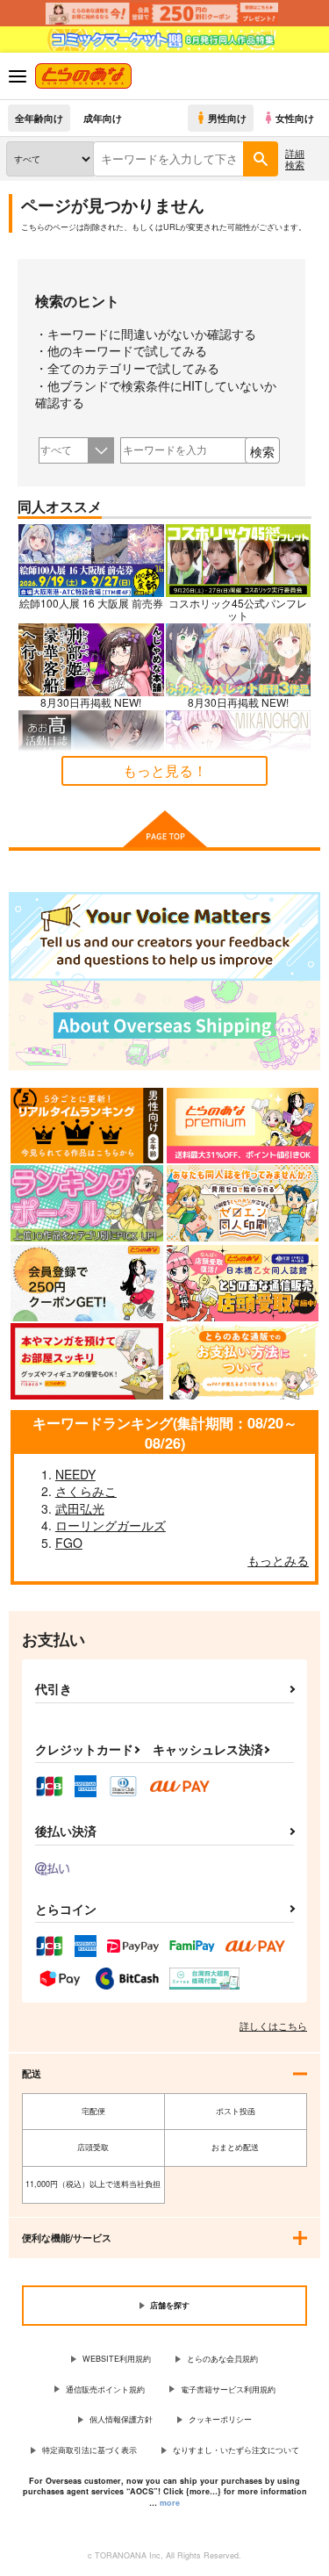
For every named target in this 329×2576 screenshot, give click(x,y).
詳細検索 (295, 158)
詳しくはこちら (273, 2026)
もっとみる (278, 1560)
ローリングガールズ (111, 1525)
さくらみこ (86, 1491)
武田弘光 (80, 1508)
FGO (69, 1543)
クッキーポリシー (220, 2419)
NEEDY (75, 1474)
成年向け (103, 118)
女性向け (295, 118)
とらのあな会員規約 (222, 2359)
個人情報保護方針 (121, 2419)
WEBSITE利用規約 (117, 2359)
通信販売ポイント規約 (105, 2389)
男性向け (227, 118)
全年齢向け (39, 118)
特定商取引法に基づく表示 (89, 2450)
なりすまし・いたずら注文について (236, 2450)
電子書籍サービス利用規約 (228, 2389)
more (170, 2503)
